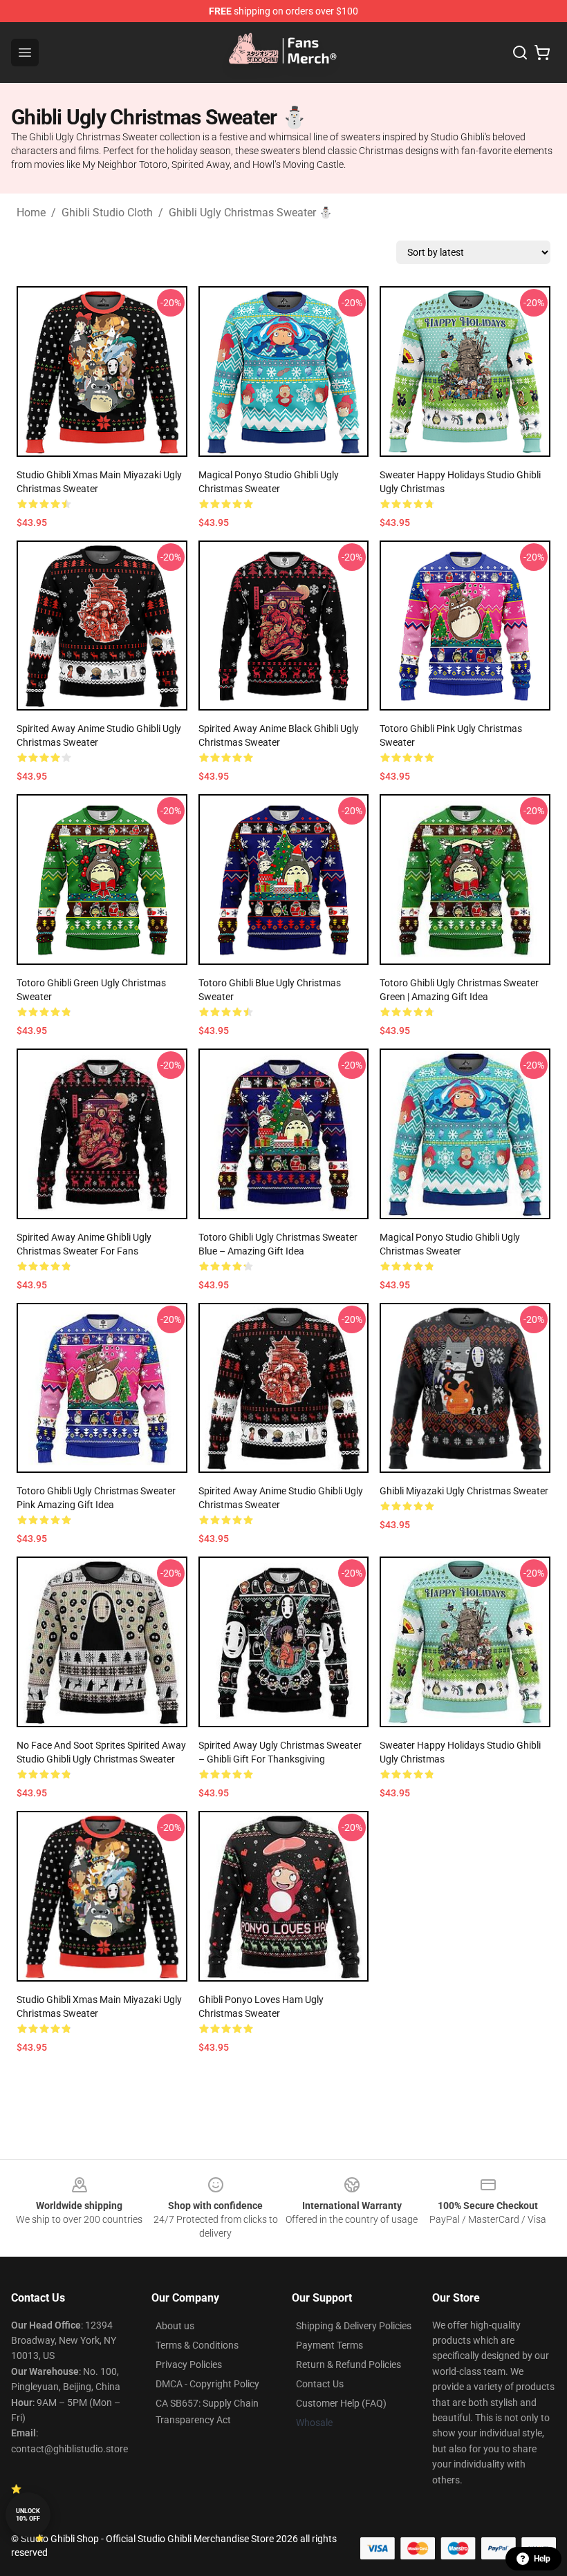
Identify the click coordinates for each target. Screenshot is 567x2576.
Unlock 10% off (28, 2515)
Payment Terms (329, 2345)
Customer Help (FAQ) (341, 2403)
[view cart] (542, 53)
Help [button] (542, 2559)
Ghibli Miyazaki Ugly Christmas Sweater (464, 1491)
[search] (520, 53)
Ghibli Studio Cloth (107, 213)
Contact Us (320, 2384)
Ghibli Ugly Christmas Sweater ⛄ (251, 213)
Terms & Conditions (197, 2345)
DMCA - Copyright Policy (207, 2384)
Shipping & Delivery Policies (354, 2326)
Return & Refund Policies (348, 2365)
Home (31, 213)
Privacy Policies (189, 2365)
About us (175, 2326)
